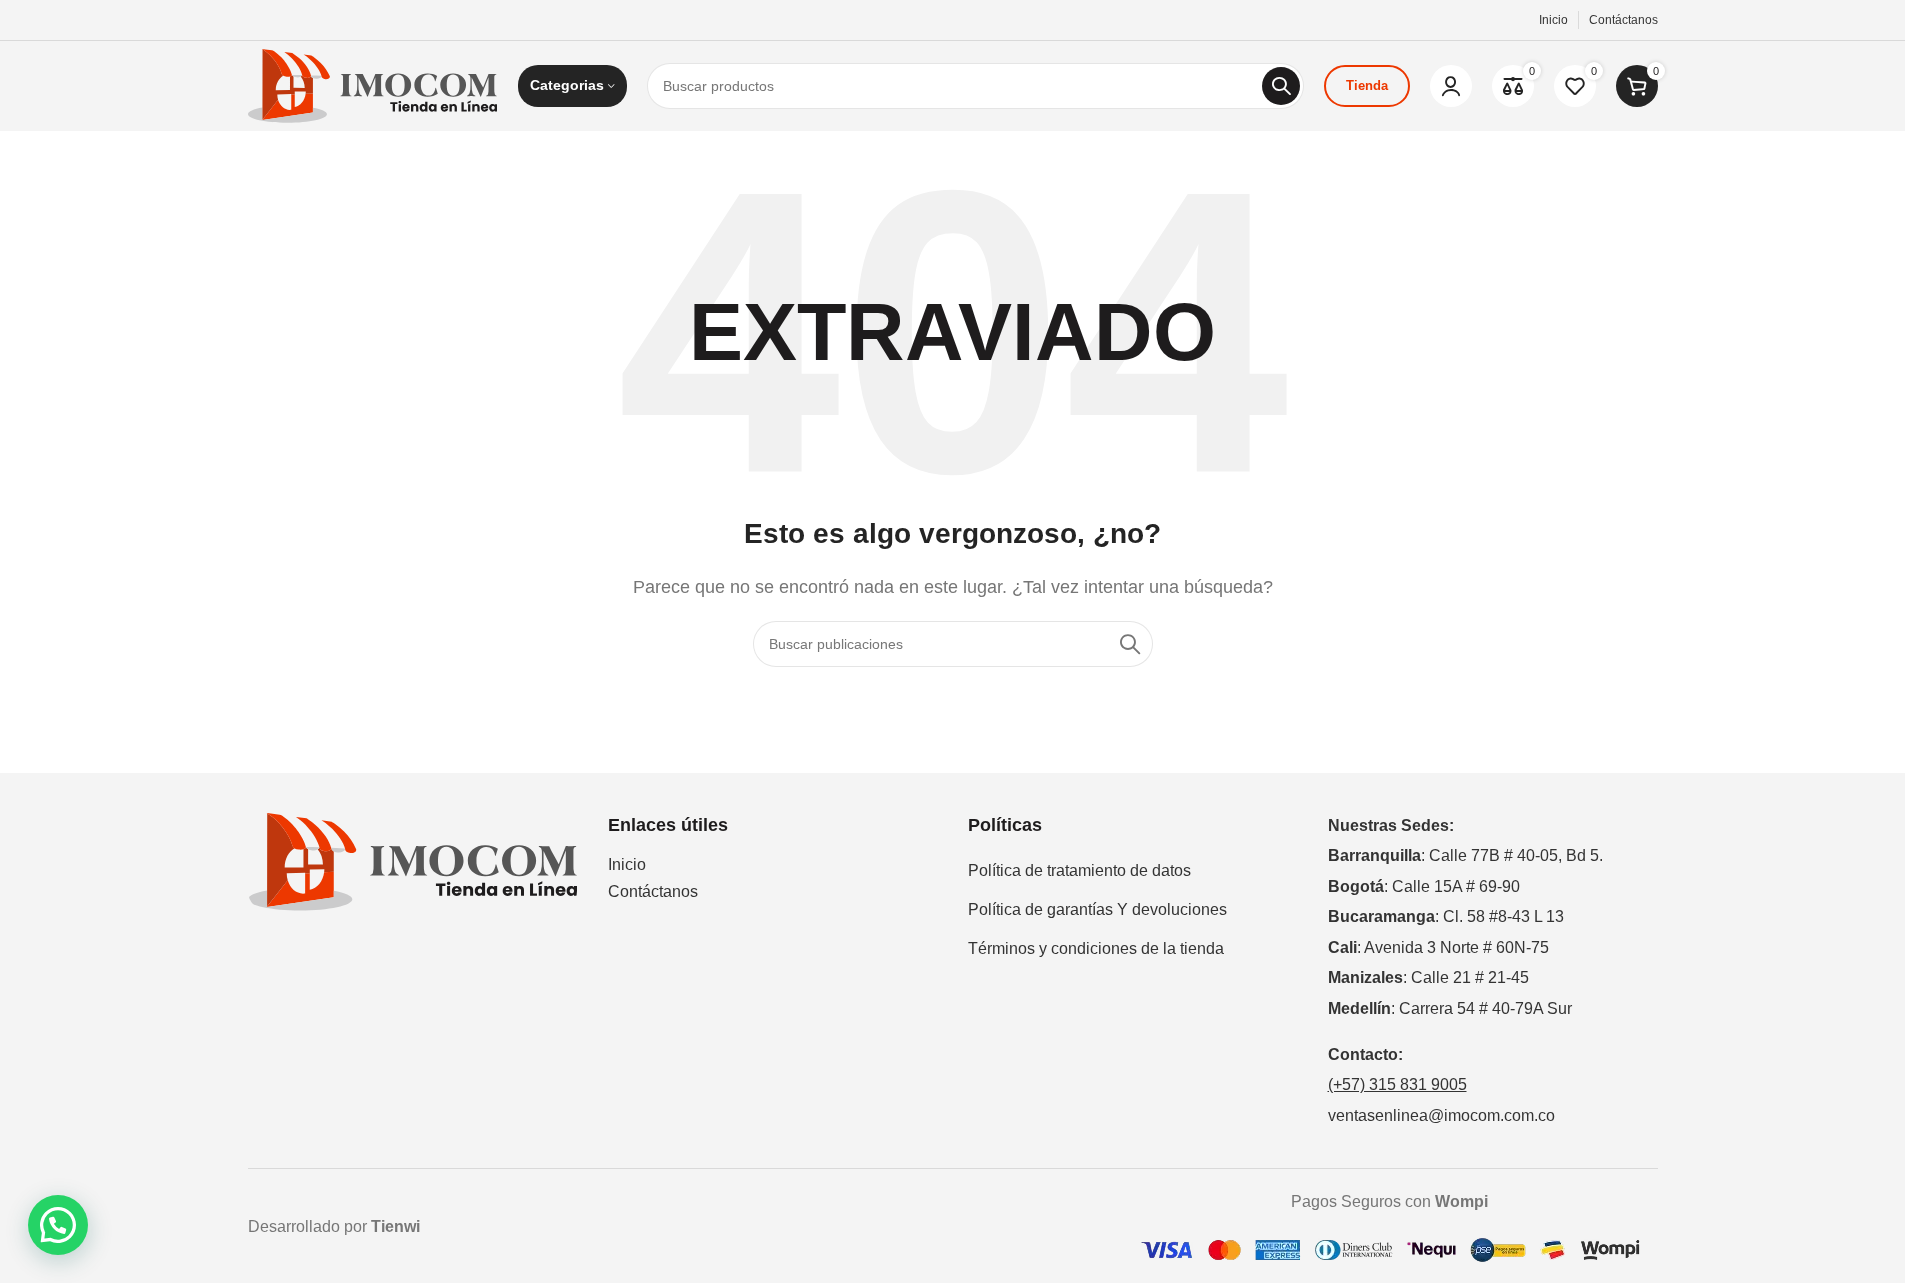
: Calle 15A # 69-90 (1424, 886)
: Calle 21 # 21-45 (1428, 977)
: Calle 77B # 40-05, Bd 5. (1465, 855)
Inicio (627, 864)
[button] (58, 1225)
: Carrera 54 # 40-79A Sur (1450, 1008)
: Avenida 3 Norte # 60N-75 (1438, 947)
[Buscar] (1281, 86)
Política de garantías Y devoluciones (1097, 909)
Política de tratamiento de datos (1079, 870)
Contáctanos (653, 891)
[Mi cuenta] (1451, 86)
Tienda (1367, 85)
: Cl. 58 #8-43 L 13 (1446, 916)
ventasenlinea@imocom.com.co (1441, 1115)
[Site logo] (373, 84)
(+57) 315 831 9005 (1397, 1084)
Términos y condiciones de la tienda (1096, 948)
